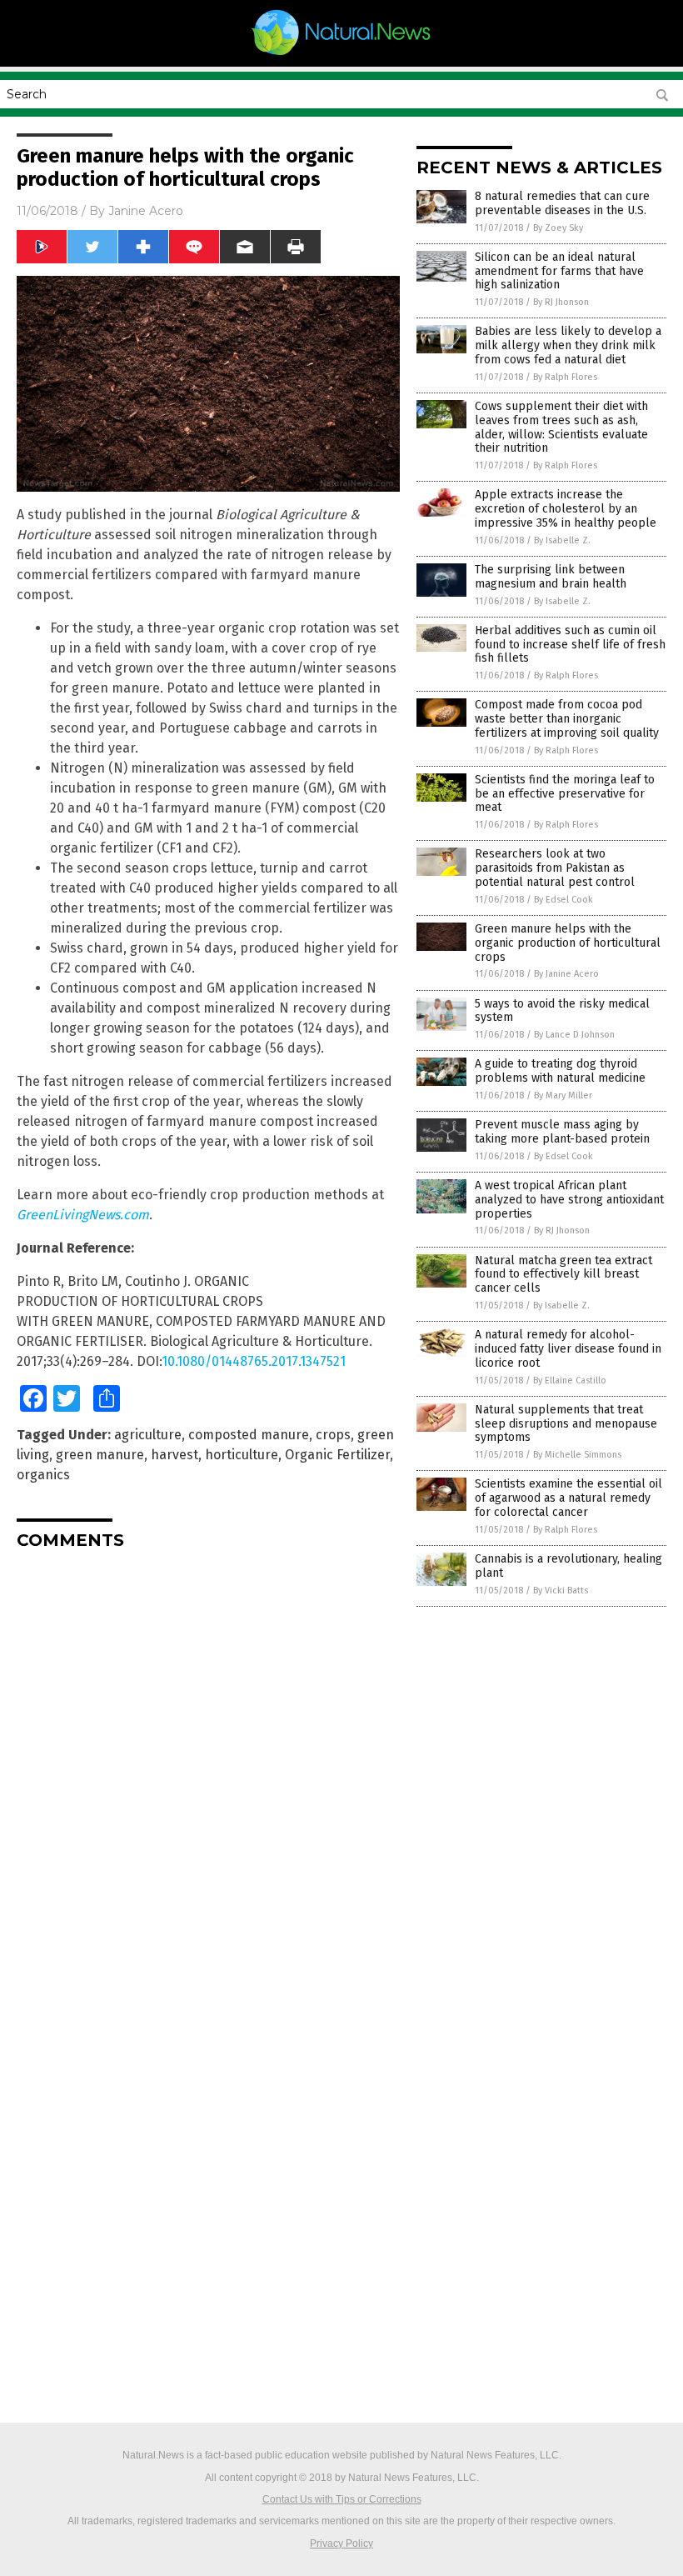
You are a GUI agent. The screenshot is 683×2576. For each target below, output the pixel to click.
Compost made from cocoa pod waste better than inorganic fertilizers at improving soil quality (567, 719)
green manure (100, 1455)
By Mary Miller (563, 1095)
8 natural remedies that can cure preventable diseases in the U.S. (562, 203)
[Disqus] (208, 1771)
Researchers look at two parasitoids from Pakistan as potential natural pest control (555, 868)
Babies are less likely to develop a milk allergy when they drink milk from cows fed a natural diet (568, 345)
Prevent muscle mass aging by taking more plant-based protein (562, 1132)
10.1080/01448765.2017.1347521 (254, 1361)
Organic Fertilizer (337, 1455)
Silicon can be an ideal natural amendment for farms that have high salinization (559, 271)
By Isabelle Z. (562, 540)
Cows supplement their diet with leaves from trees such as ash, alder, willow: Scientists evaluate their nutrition (561, 427)
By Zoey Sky (558, 228)
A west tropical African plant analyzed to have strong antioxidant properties (569, 1200)
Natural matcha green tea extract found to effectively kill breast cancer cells (563, 1275)
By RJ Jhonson (561, 302)
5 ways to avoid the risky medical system (562, 1011)
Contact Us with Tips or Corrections (342, 2499)
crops (333, 1435)
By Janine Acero (566, 974)
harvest (174, 1455)
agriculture (148, 1435)
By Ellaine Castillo (570, 1381)
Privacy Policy (341, 2543)
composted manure (249, 1435)
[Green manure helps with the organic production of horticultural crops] (342, 55)
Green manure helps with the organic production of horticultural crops (568, 943)
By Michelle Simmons (577, 1455)
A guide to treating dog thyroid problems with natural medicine (560, 1071)
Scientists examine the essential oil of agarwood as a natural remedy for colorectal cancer (568, 1498)
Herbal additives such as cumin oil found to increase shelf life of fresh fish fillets (570, 645)
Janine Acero (146, 211)
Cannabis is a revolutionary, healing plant (568, 1566)
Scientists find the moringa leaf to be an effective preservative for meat (565, 794)
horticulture (242, 1455)
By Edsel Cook (563, 900)
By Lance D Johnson (574, 1035)
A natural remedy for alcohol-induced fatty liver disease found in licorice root (568, 1349)
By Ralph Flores (565, 377)
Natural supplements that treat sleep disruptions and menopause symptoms (566, 1424)
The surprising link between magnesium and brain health (551, 577)
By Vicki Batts (561, 1591)
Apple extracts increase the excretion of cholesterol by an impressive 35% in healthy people (566, 509)
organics (43, 1475)
